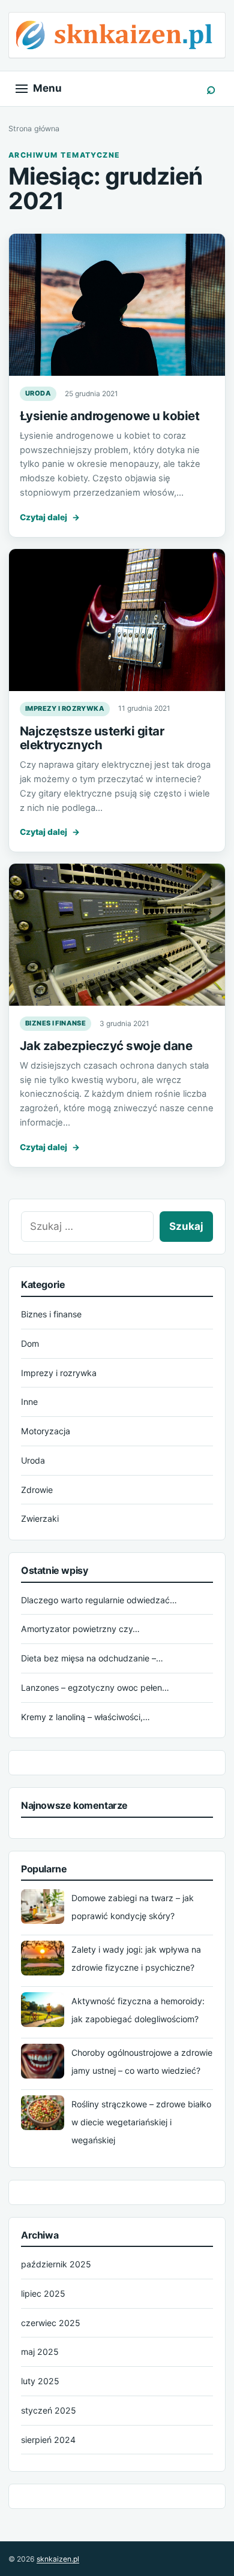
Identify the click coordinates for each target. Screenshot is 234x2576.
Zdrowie (37, 1490)
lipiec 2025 (43, 2293)
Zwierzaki (40, 1518)
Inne (29, 1402)
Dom (30, 1343)
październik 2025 (56, 2264)
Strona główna (34, 129)
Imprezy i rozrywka (65, 708)
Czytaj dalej (50, 517)
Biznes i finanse (55, 1023)
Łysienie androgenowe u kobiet (109, 416)
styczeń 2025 (49, 2410)
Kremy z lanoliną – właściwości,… (85, 1717)
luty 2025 (40, 2381)
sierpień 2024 (48, 2440)
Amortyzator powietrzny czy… (80, 1629)
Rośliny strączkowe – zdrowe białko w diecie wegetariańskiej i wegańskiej (141, 2122)
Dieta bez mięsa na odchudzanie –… (92, 1658)
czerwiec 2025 (51, 2323)
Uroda (38, 393)
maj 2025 (40, 2352)
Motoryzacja (46, 1431)
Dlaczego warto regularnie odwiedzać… (99, 1600)
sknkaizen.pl (58, 2559)
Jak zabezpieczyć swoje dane (106, 1046)
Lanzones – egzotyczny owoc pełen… (95, 1687)
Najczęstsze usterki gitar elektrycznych (92, 738)
